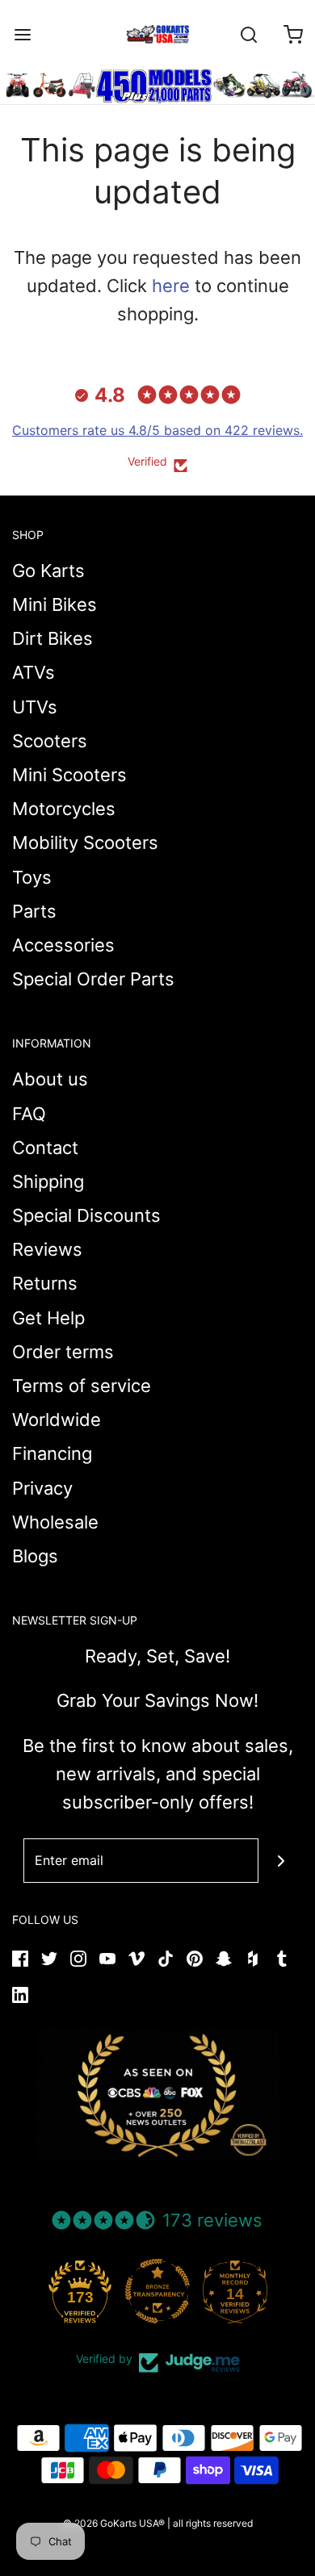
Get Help (48, 1318)
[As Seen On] (157, 2095)
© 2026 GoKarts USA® (114, 2523)
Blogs (35, 1556)
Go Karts (48, 571)
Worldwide (57, 1420)
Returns (45, 1283)
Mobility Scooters (85, 843)
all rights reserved (213, 2523)
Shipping (48, 1181)
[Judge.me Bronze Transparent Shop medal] (157, 2291)
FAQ (29, 1114)
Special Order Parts (93, 979)
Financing (52, 1453)
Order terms (63, 1352)
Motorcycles (64, 809)
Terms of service (82, 1386)
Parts (34, 911)
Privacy (42, 1488)
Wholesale (55, 1522)
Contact (45, 1148)
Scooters (50, 741)
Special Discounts (86, 1215)
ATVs (34, 672)
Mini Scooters (69, 775)
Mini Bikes (55, 604)
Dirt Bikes (52, 638)
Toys (32, 877)
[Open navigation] (22, 34)
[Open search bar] (248, 34)
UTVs (35, 707)
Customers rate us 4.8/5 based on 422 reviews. (157, 430)
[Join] (281, 1861)
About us (50, 1079)
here (171, 286)
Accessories (63, 945)
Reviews (47, 1249)
